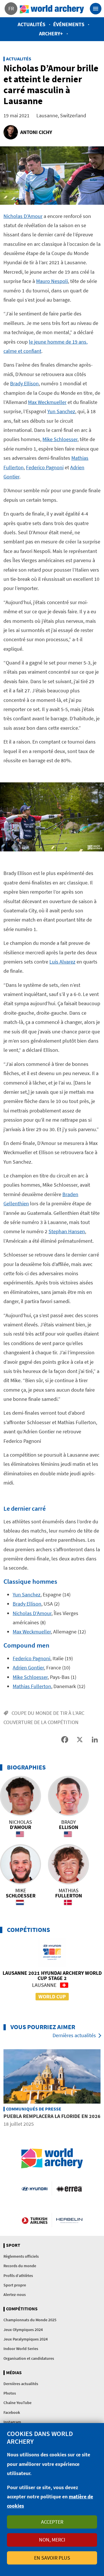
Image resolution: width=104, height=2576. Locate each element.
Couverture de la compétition (41, 1722)
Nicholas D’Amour (23, 216)
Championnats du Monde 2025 (30, 2320)
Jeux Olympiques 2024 (23, 2330)
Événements (69, 24)
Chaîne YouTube (17, 2403)
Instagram (12, 2422)
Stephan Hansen (67, 1231)
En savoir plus (52, 2558)
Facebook (12, 2412)
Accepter (52, 2522)
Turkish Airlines (35, 2220)
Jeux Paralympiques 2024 (26, 2339)
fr (11, 8)
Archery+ (51, 33)
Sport (13, 2245)
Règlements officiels (21, 2256)
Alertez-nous (15, 2295)
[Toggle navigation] (96, 9)
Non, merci (52, 2540)
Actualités (31, 24)
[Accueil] (52, 9)
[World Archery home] (52, 2158)
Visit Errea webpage (69, 2188)
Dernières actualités (74, 2035)
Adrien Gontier (28, 1668)
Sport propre (15, 2285)
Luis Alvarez (62, 962)
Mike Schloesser (60, 439)
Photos (10, 2393)
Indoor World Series (21, 2349)
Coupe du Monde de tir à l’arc (48, 1713)
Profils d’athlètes (18, 2276)
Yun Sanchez (61, 411)
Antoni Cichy (36, 132)
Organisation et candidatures (29, 2358)
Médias (14, 2373)
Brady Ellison (24, 383)
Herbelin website (69, 2220)
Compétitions (22, 2309)
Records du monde (20, 2266)
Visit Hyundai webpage (35, 2188)
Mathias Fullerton (32, 1686)
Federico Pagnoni (45, 467)
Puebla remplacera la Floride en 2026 (52, 2116)
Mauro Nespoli (52, 281)
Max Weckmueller (47, 402)
